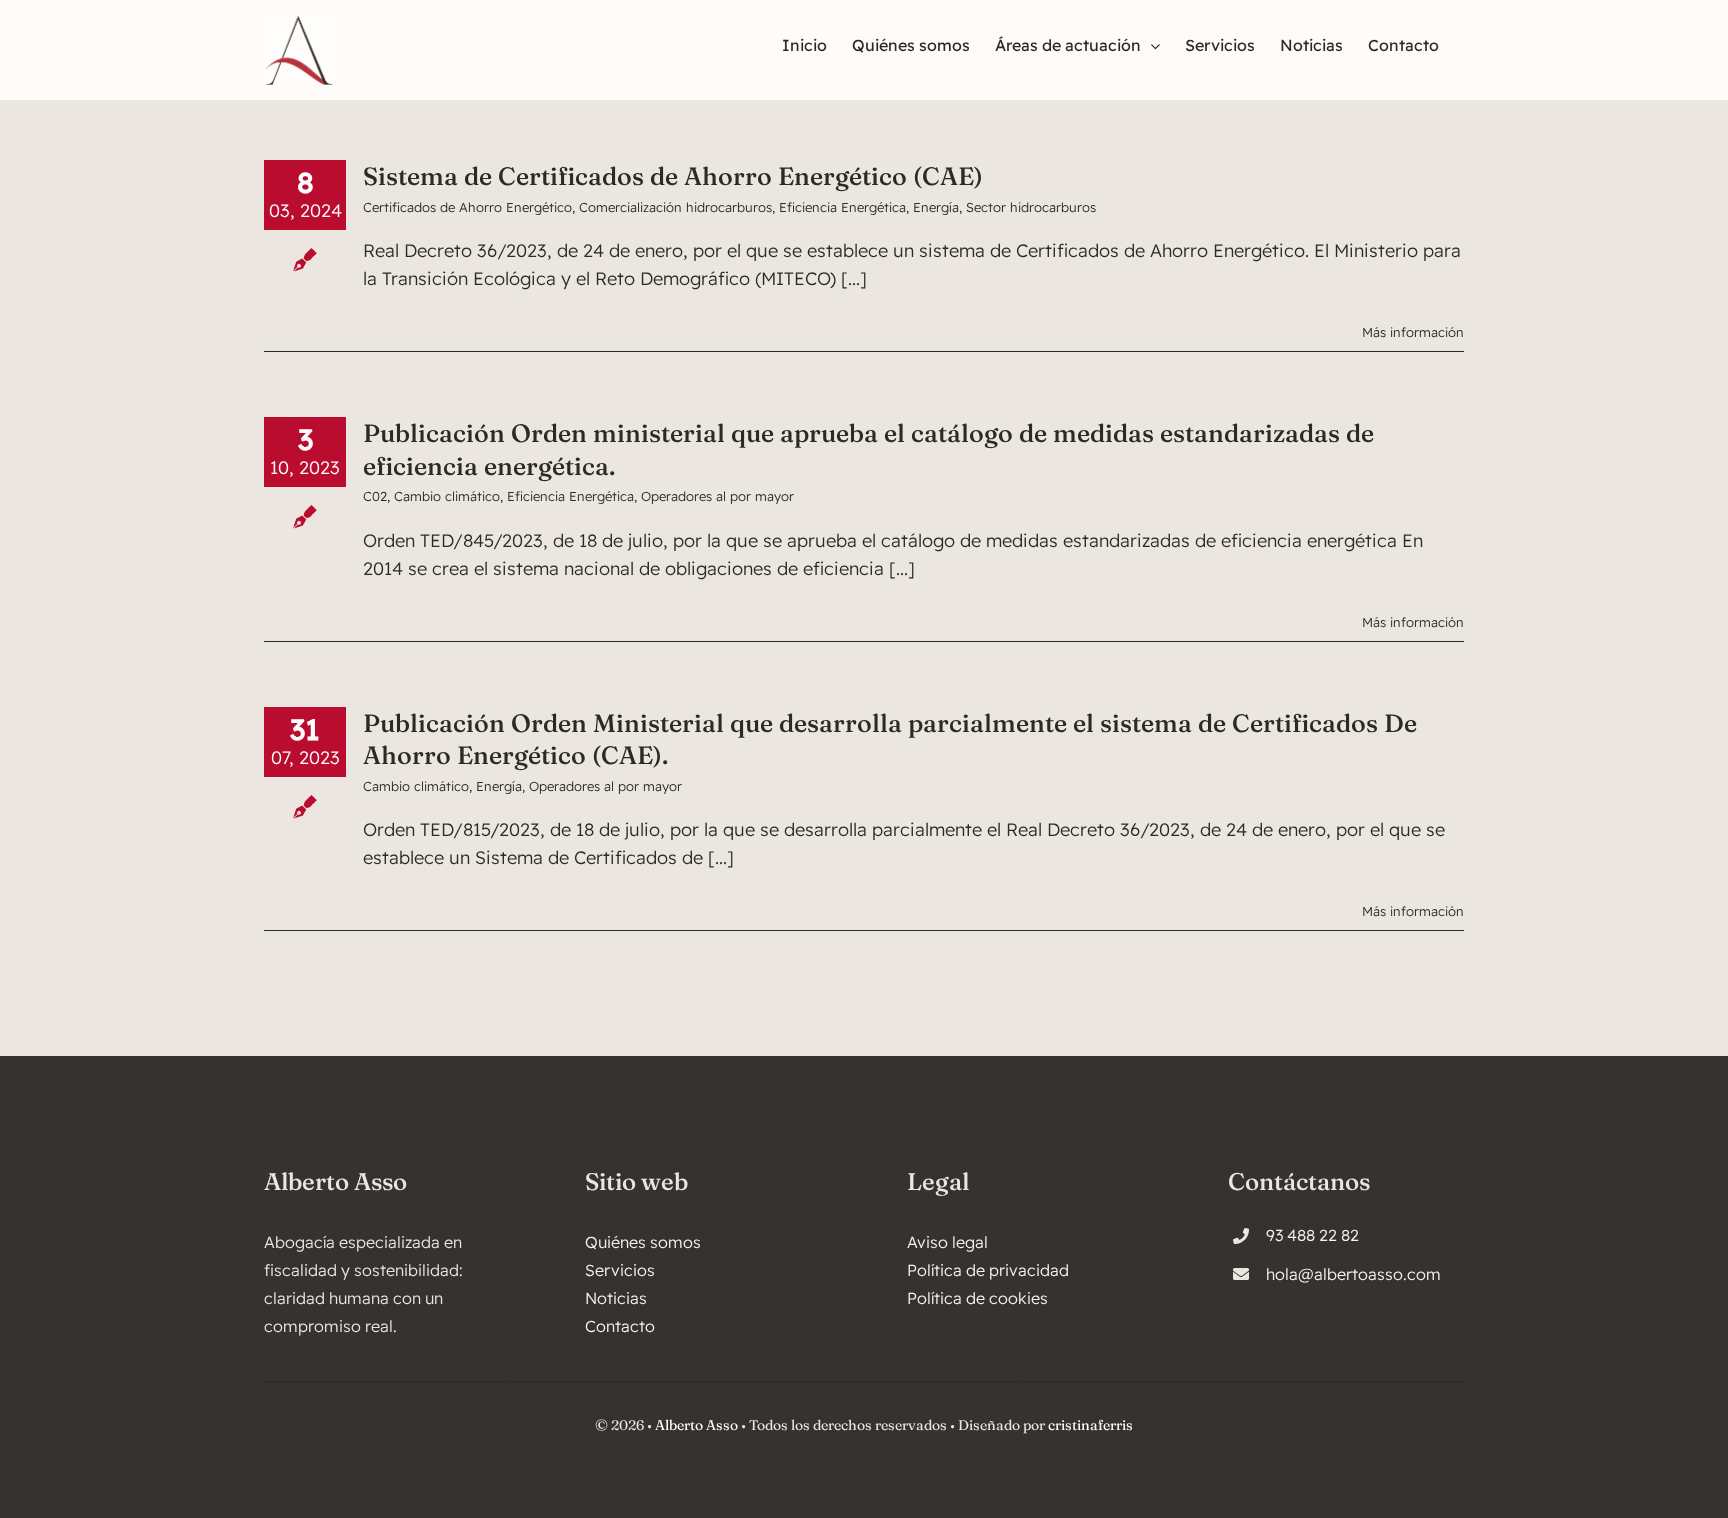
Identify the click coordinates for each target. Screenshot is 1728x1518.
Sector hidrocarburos (1031, 207)
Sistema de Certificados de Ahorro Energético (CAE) (673, 176)
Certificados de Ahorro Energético (467, 207)
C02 (375, 496)
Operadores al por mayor (717, 496)
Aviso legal (947, 1242)
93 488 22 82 (1312, 1235)
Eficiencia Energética (842, 207)
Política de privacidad (988, 1270)
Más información (1413, 332)
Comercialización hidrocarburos (675, 207)
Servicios (620, 1270)
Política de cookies (977, 1298)
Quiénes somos (643, 1242)
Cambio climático (447, 496)
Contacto (620, 1326)
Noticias (616, 1298)
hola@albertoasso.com (1353, 1274)
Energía (936, 207)
